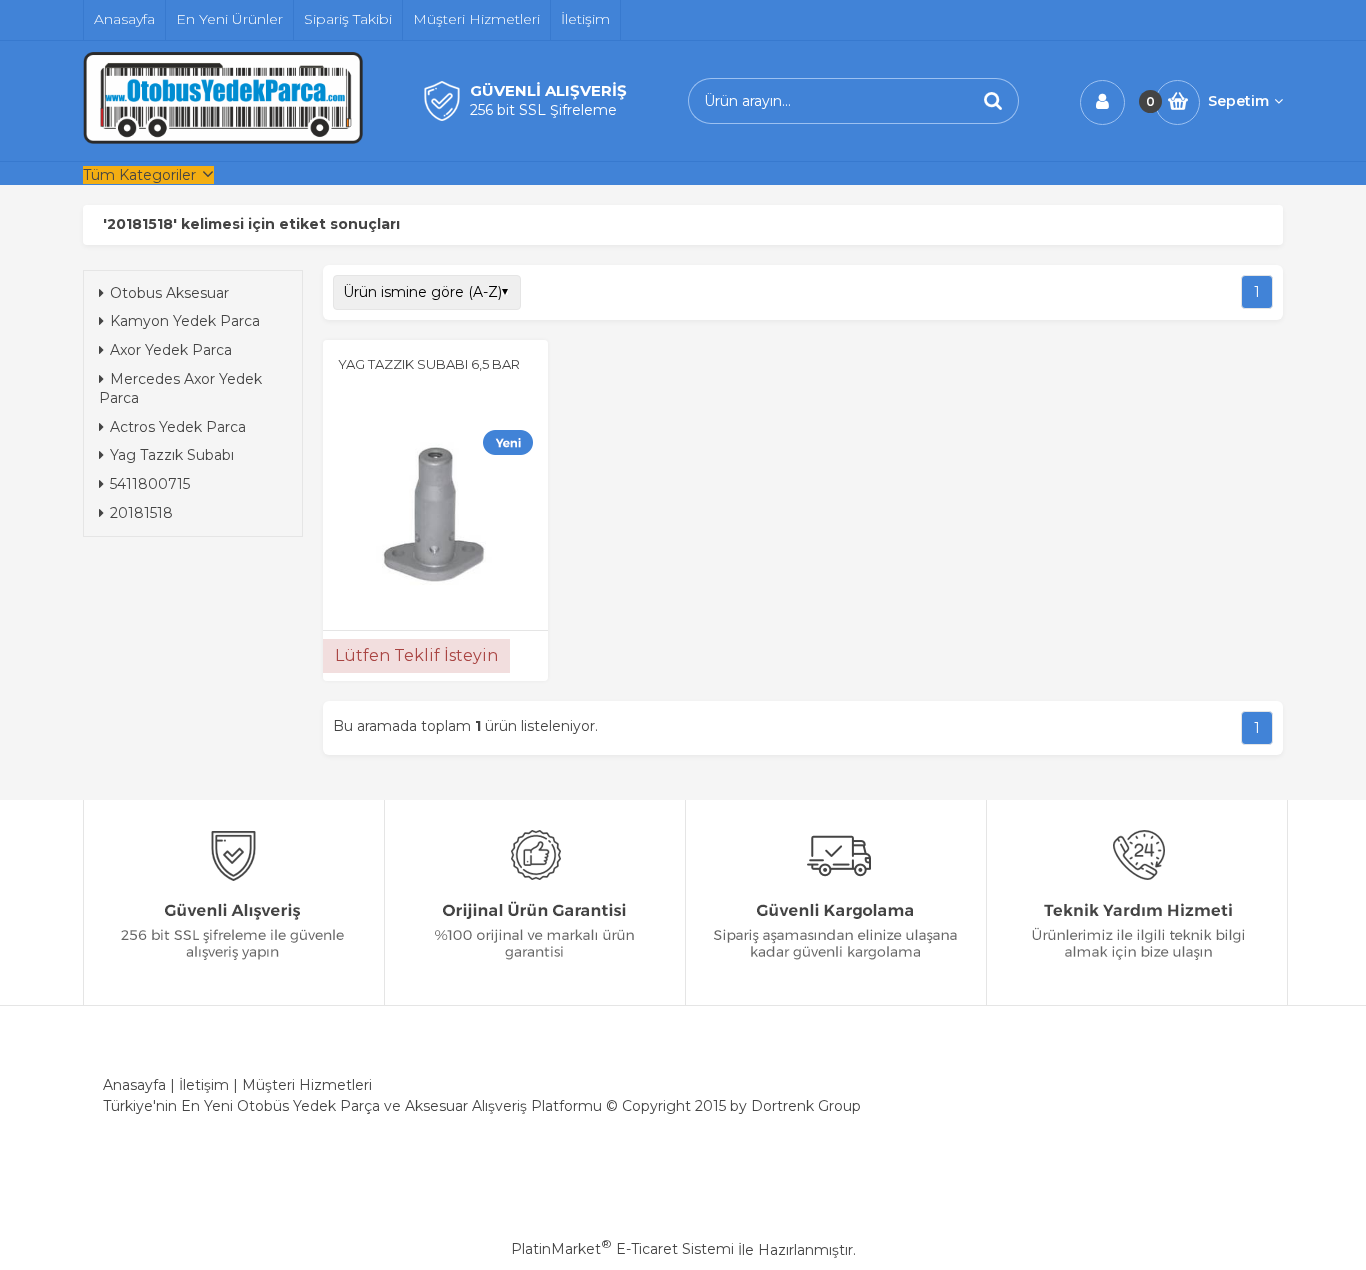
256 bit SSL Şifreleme (543, 110)
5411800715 (150, 484)
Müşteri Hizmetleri (307, 1085)
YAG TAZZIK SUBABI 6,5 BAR (429, 364)
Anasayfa (134, 1085)
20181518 (141, 513)
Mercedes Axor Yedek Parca (180, 389)
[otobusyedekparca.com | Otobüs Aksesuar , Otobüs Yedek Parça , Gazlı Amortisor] (223, 139)
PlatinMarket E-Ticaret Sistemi (622, 1249)
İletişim (204, 1085)
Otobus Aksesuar (169, 293)
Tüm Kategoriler (139, 175)
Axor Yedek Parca (171, 350)
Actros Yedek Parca (178, 427)
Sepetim (1238, 101)
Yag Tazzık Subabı (172, 455)
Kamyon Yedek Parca (185, 321)
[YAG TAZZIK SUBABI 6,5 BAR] (435, 504)
